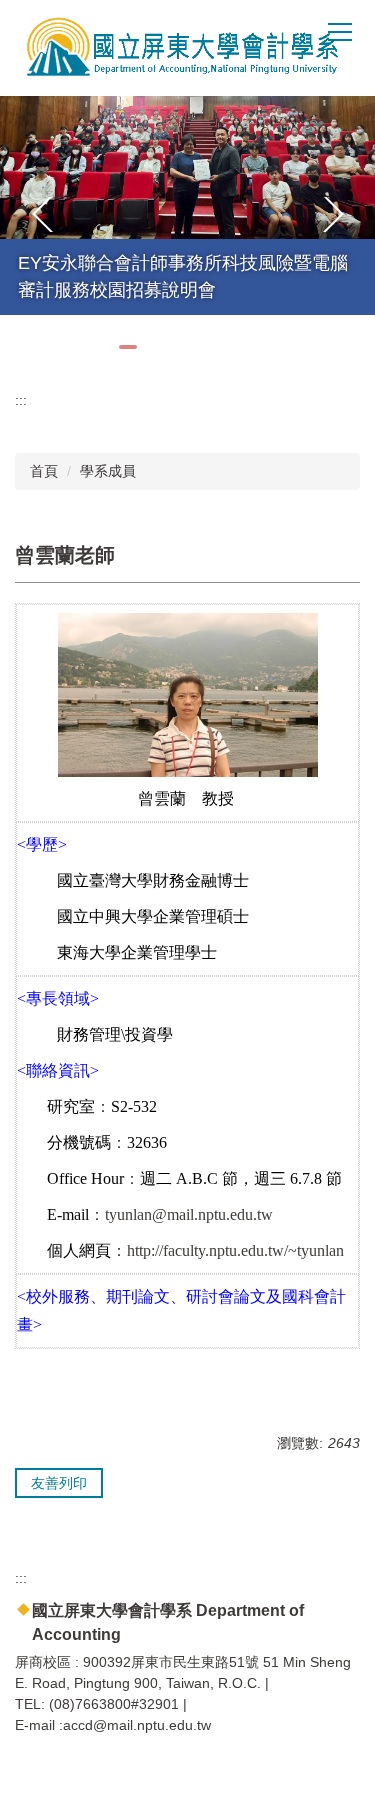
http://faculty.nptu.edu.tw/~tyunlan (235, 1250)
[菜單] (340, 31)
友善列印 (59, 1483)
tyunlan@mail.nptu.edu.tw (189, 1214)
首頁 (44, 471)
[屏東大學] (175, 48)
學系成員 (108, 471)
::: (21, 400)
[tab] (128, 347)
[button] (43, 214)
